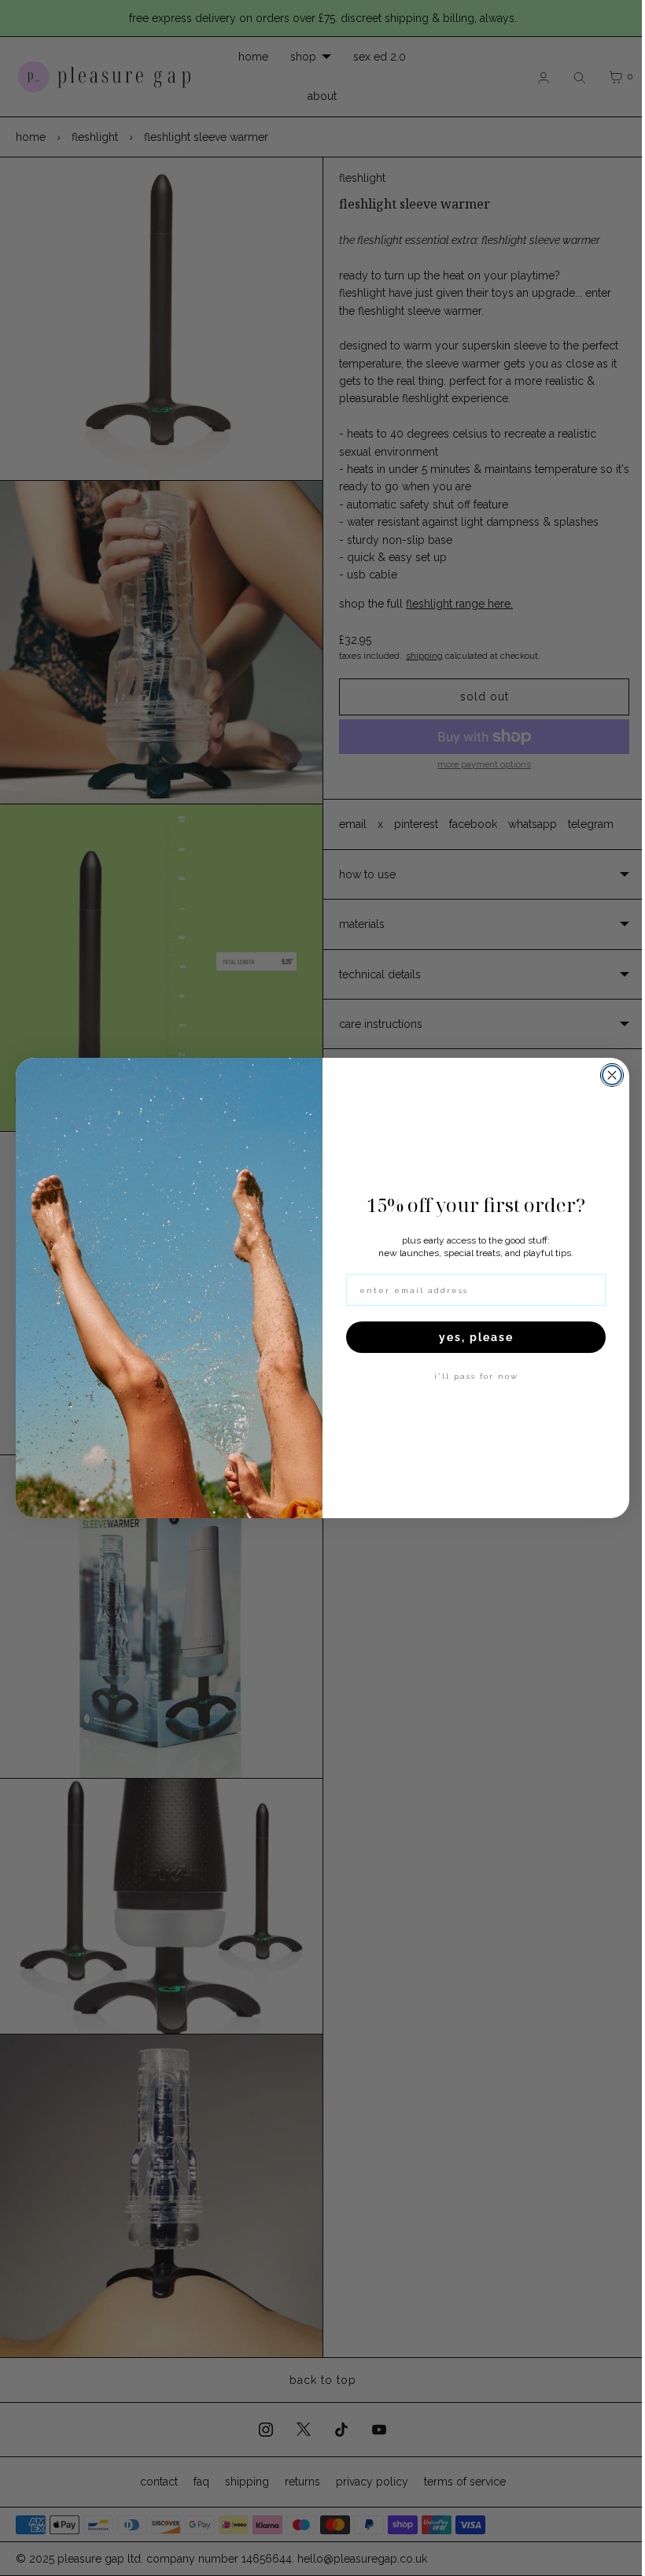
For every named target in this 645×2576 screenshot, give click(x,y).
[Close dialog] (606, 1075)
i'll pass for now (470, 1376)
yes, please (470, 1337)
